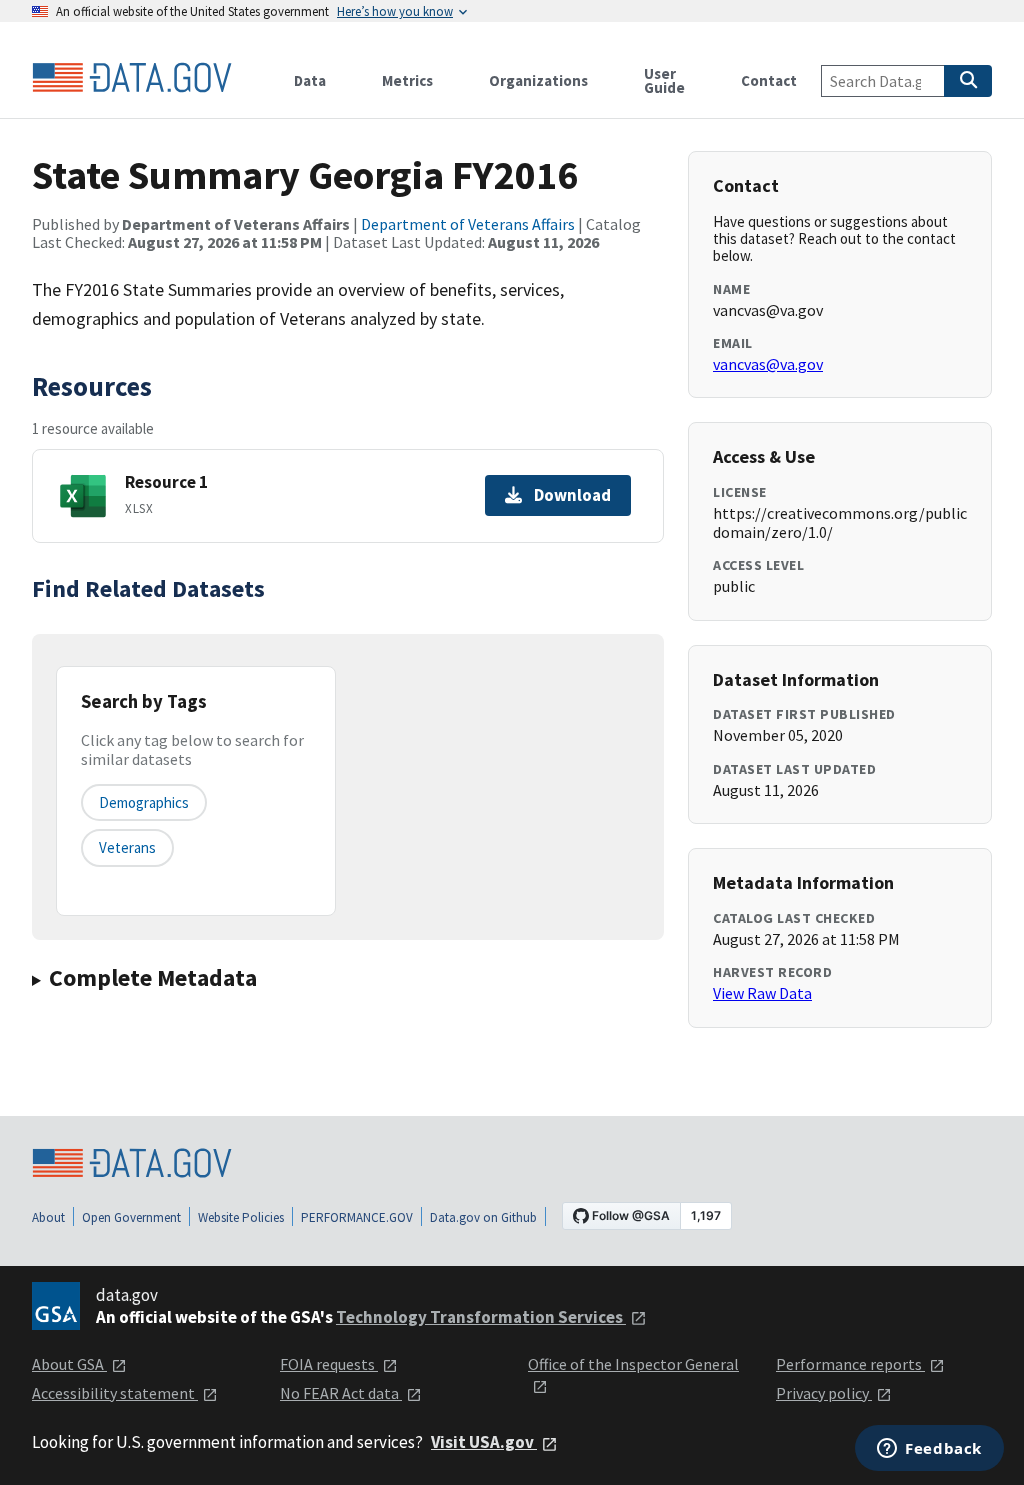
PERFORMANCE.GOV (357, 1217)
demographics (144, 802)
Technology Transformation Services (481, 1317)
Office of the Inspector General (633, 1364)
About (48, 1217)
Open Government (131, 1217)
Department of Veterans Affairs (468, 224)
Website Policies (241, 1217)
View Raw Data (762, 993)
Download (572, 495)
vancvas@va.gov (768, 364)
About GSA (69, 1364)
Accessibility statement (115, 1393)
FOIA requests (329, 1364)
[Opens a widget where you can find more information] (929, 1450)
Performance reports (850, 1364)
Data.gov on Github (483, 1217)
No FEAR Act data (341, 1393)
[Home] (132, 78)
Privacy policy (824, 1393)
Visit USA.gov (484, 1442)
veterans (127, 847)
